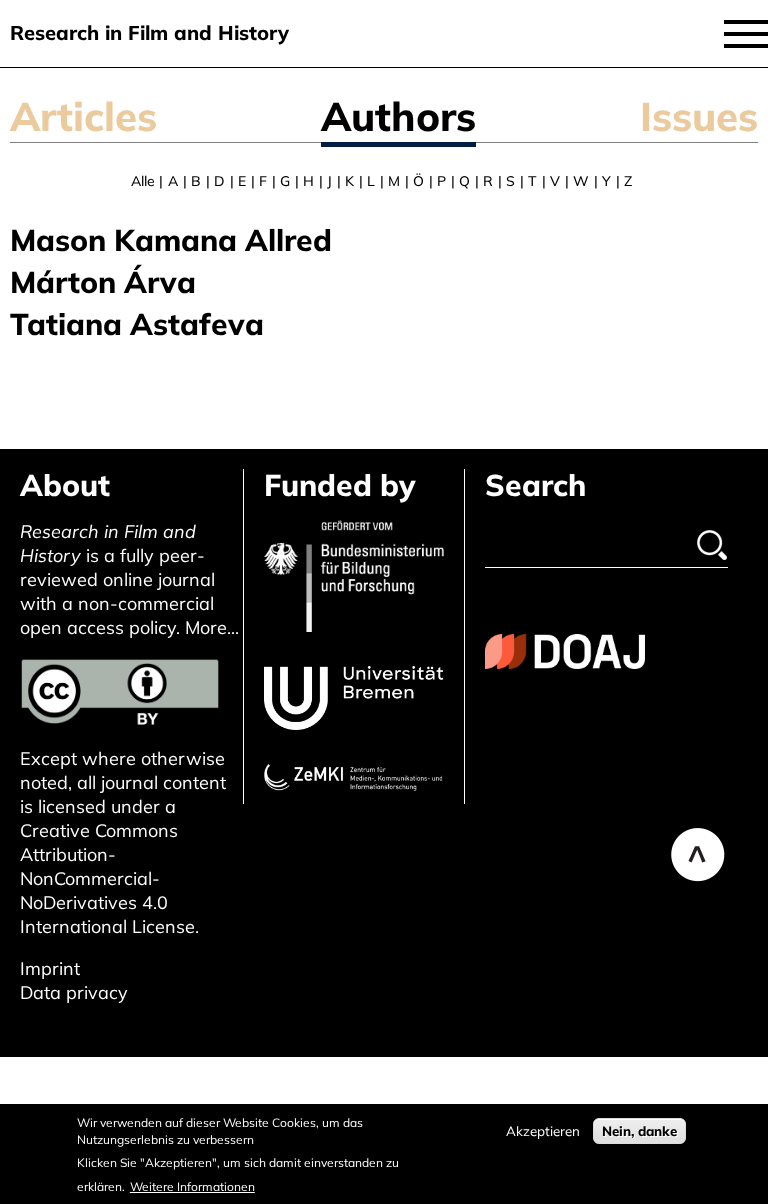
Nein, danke (639, 1131)
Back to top (698, 855)
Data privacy (74, 992)
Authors (398, 116)
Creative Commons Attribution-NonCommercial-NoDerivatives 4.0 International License (107, 878)
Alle (143, 181)
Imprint (50, 968)
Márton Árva (103, 282)
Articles (83, 116)
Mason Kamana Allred (171, 240)
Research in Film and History (149, 32)
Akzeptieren (543, 1131)
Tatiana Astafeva (137, 324)
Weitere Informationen (192, 1186)
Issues (699, 116)
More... (212, 627)
